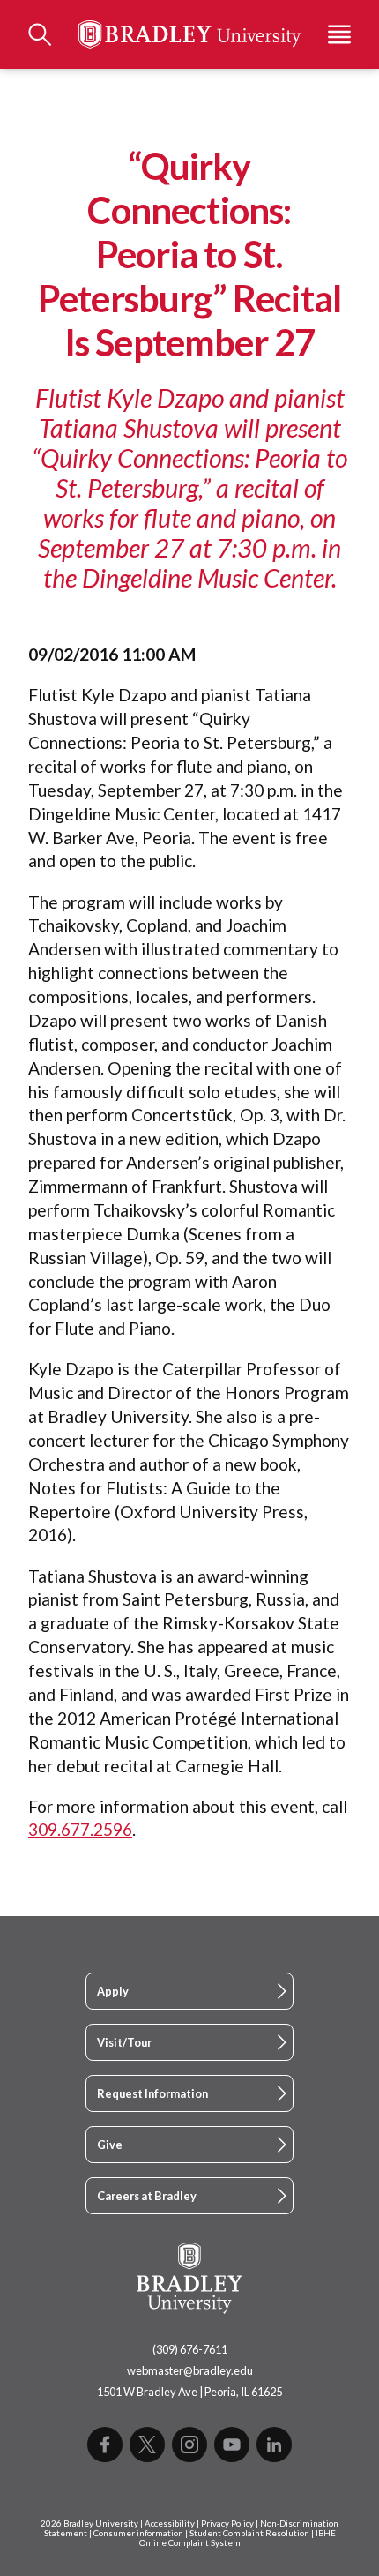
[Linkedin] (274, 2445)
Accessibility (170, 2524)
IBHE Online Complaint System (238, 2538)
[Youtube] (232, 2445)
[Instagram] (189, 2445)
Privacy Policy (227, 2524)
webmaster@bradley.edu (190, 2370)
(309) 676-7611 (190, 2349)
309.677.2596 (80, 1829)
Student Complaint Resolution (249, 2533)
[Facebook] (105, 2445)
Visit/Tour (124, 2042)
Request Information (152, 2093)
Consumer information (138, 2533)
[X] (147, 2445)
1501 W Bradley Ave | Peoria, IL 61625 (189, 2392)
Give (110, 2145)
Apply (113, 1991)
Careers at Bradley (147, 2196)
